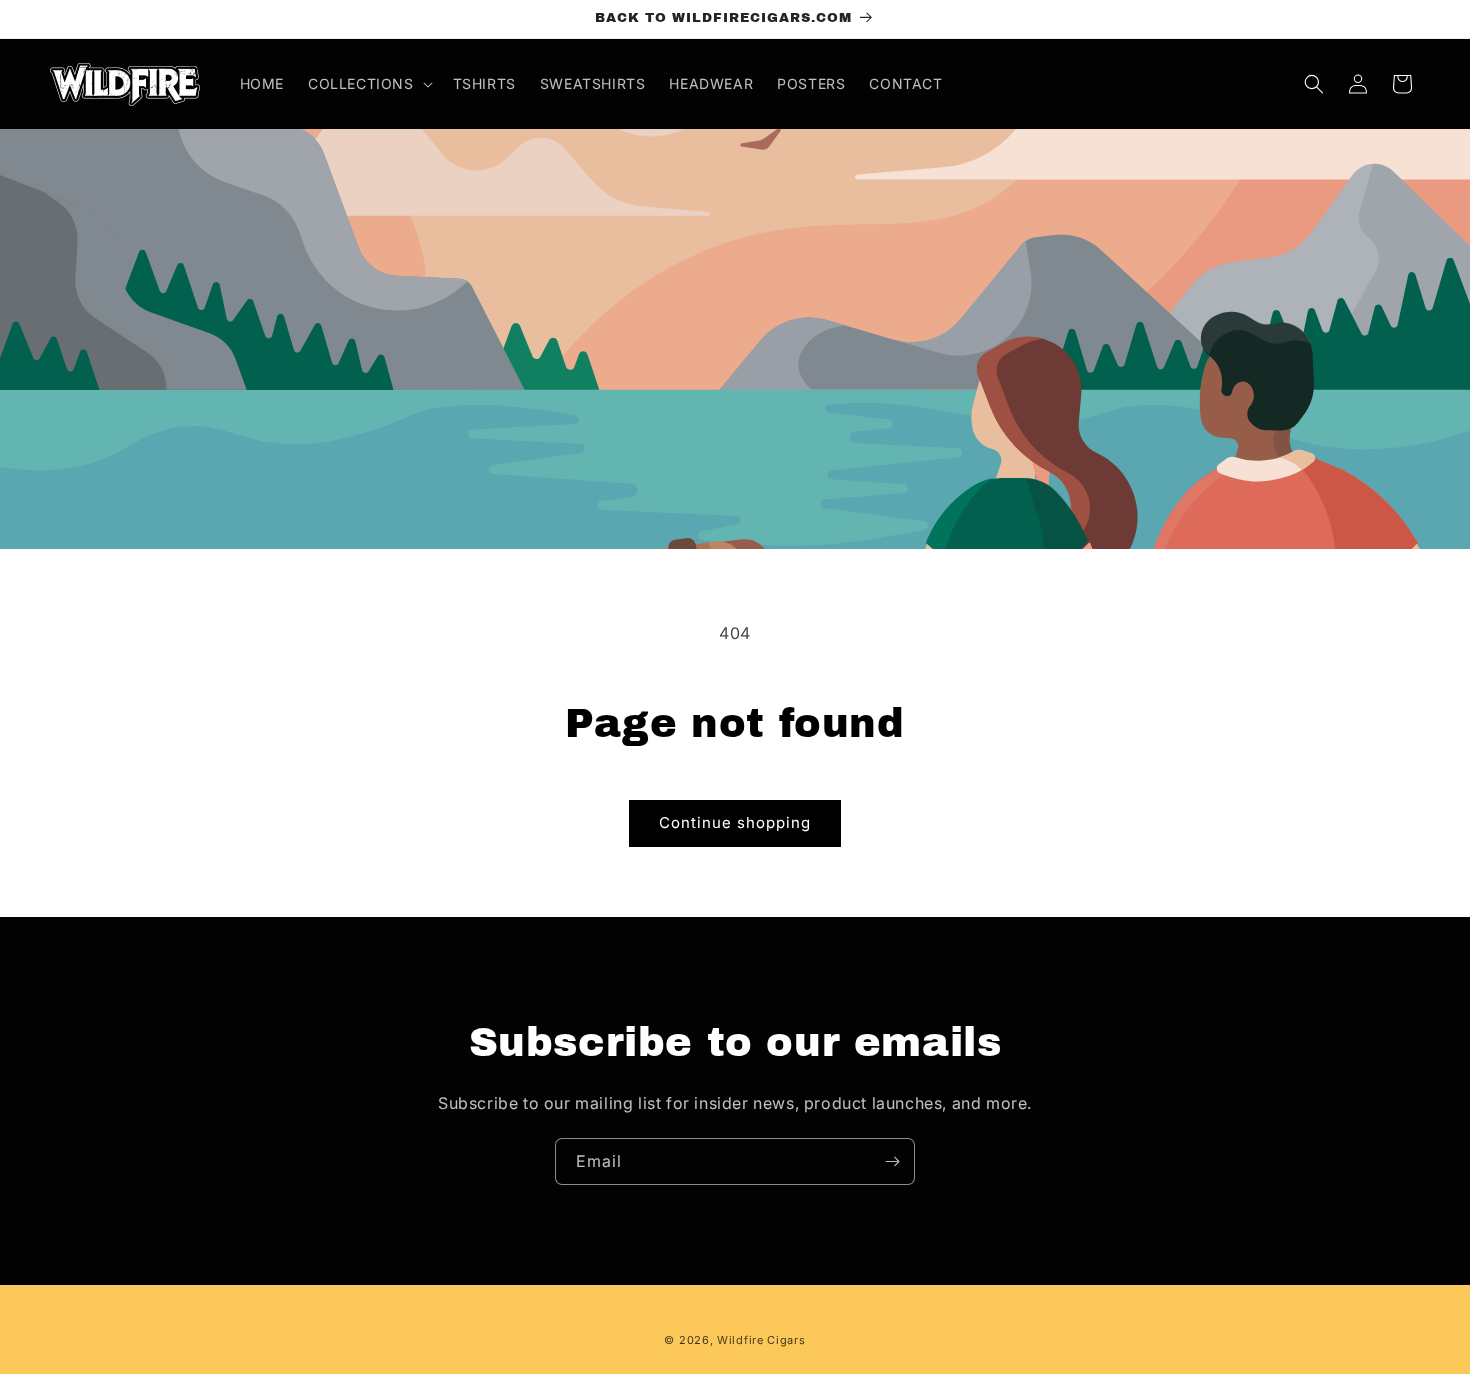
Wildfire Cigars (761, 1340)
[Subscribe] (892, 1161)
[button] (368, 84)
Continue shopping (735, 822)
